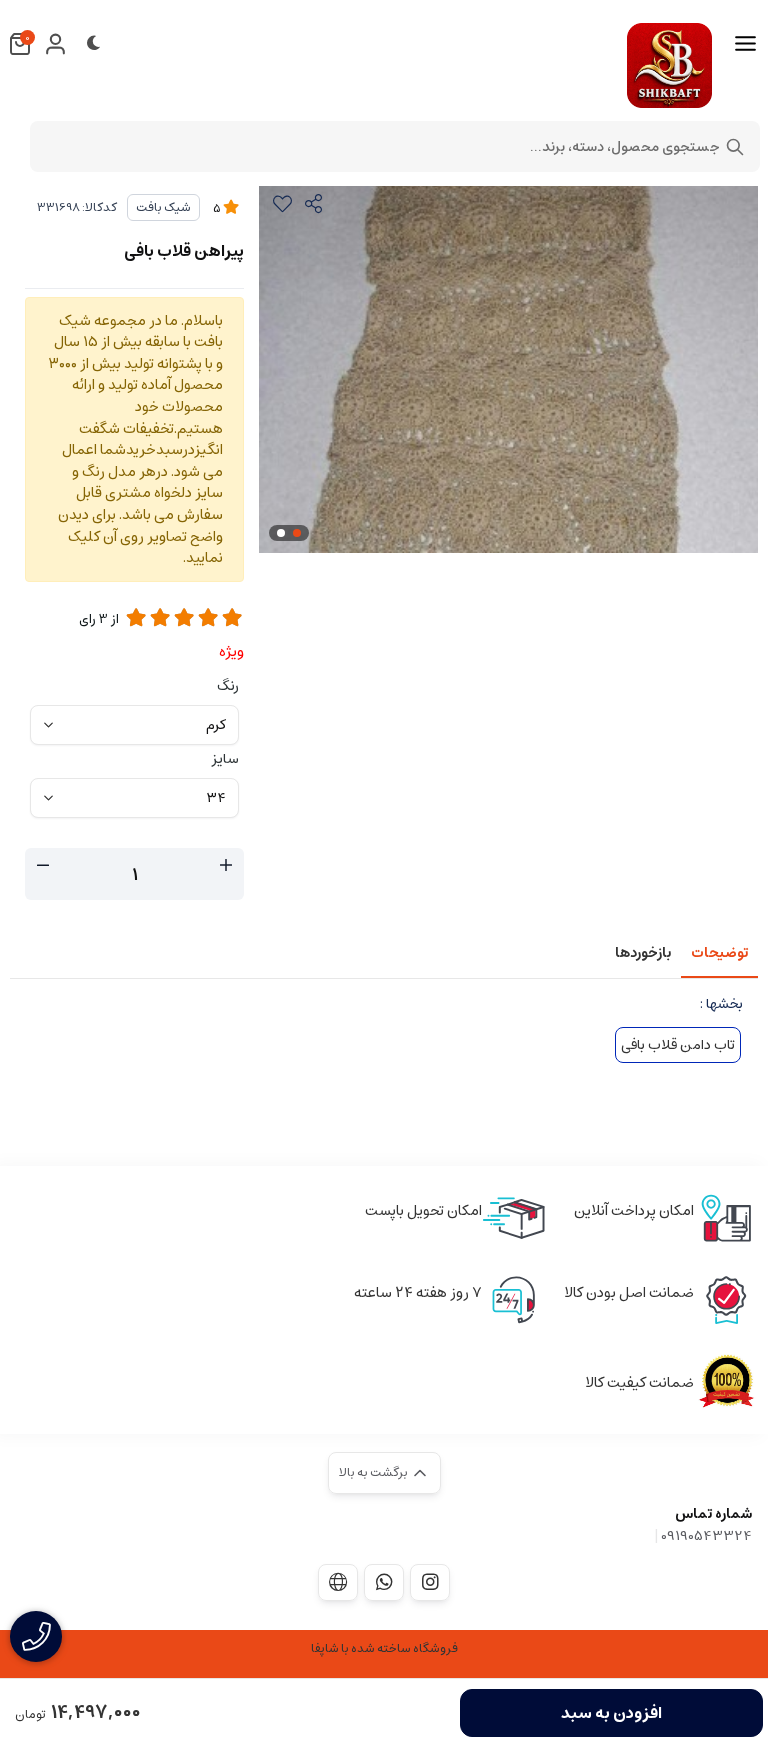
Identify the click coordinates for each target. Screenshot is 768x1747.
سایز (225, 759)
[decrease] (43, 866)
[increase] (226, 866)
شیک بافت (163, 207)
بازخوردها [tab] (643, 953)
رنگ (228, 686)
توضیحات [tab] (719, 953)
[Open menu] (745, 44)
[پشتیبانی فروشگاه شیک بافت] (384, 1582)
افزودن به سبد (611, 1713)
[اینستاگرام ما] (430, 1582)
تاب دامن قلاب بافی (678, 1045)
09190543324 (706, 1536)
